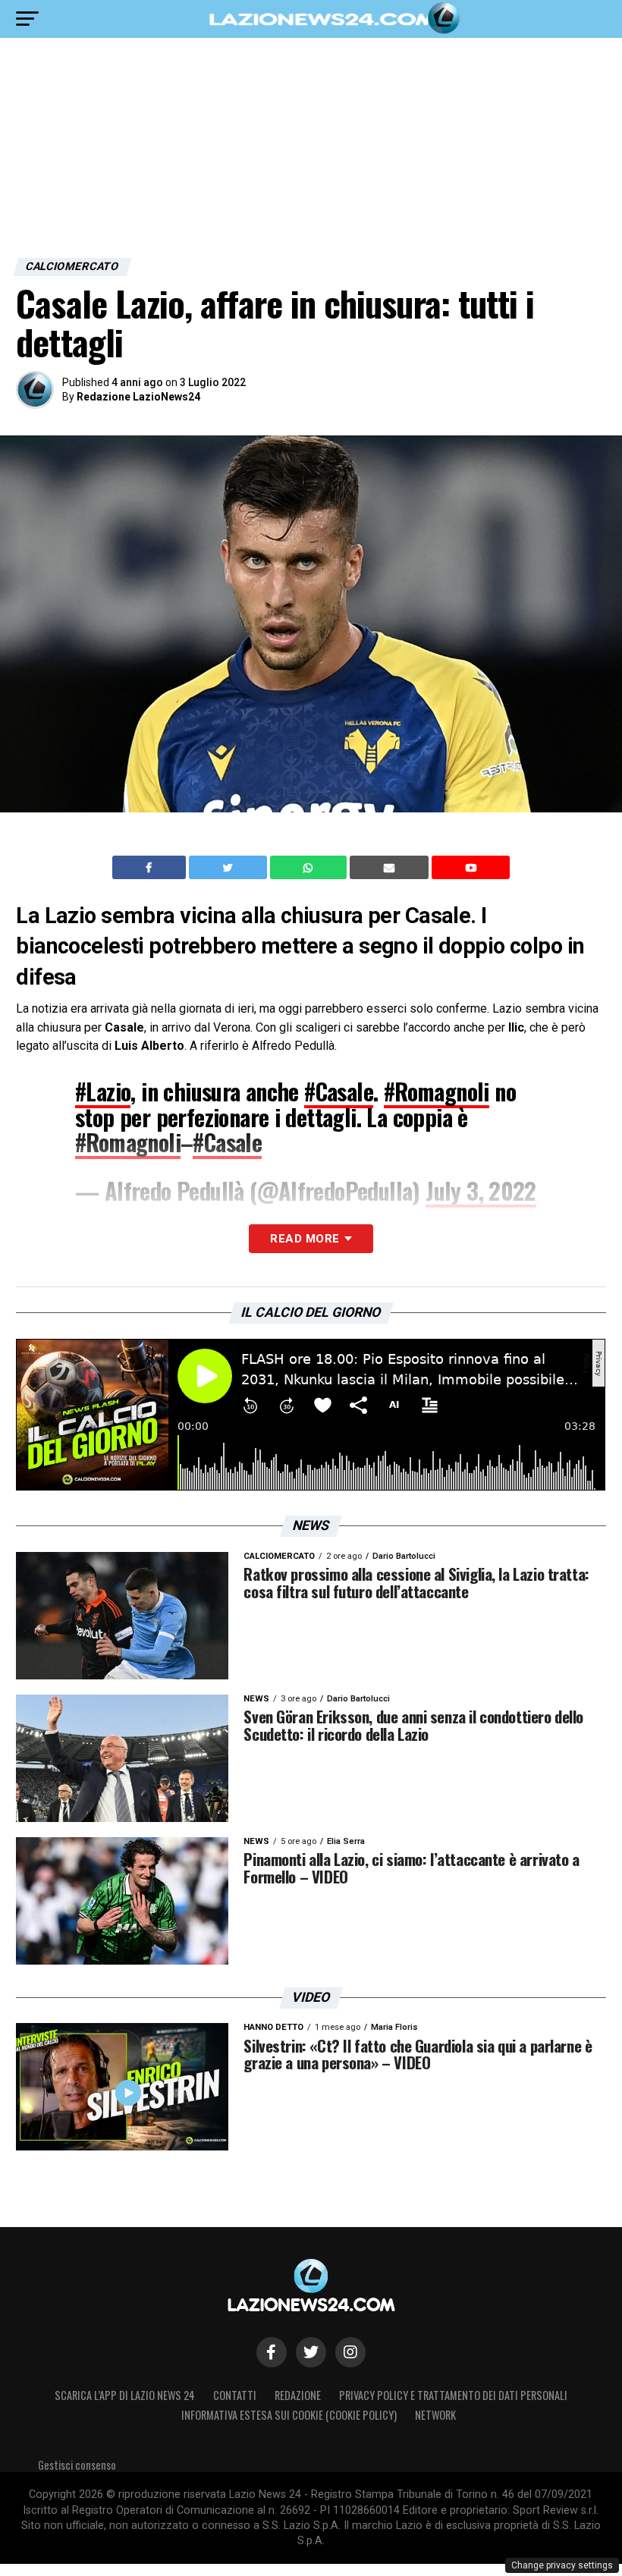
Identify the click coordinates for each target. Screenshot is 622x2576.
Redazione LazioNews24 (138, 397)
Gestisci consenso (77, 2465)
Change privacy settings (562, 2565)
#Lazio (103, 1091)
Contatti (235, 2395)
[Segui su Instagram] (350, 2352)
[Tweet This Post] (229, 868)
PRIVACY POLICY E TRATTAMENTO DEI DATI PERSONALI (453, 2395)
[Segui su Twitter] (311, 2352)
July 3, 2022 (481, 1191)
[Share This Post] (310, 868)
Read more (305, 1239)
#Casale (339, 1091)
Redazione (298, 2395)
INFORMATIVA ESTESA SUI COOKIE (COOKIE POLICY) (289, 2415)
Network (435, 2415)
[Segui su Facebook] (272, 2352)
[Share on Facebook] (151, 868)
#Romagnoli (437, 1091)
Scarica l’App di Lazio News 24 (125, 2395)
